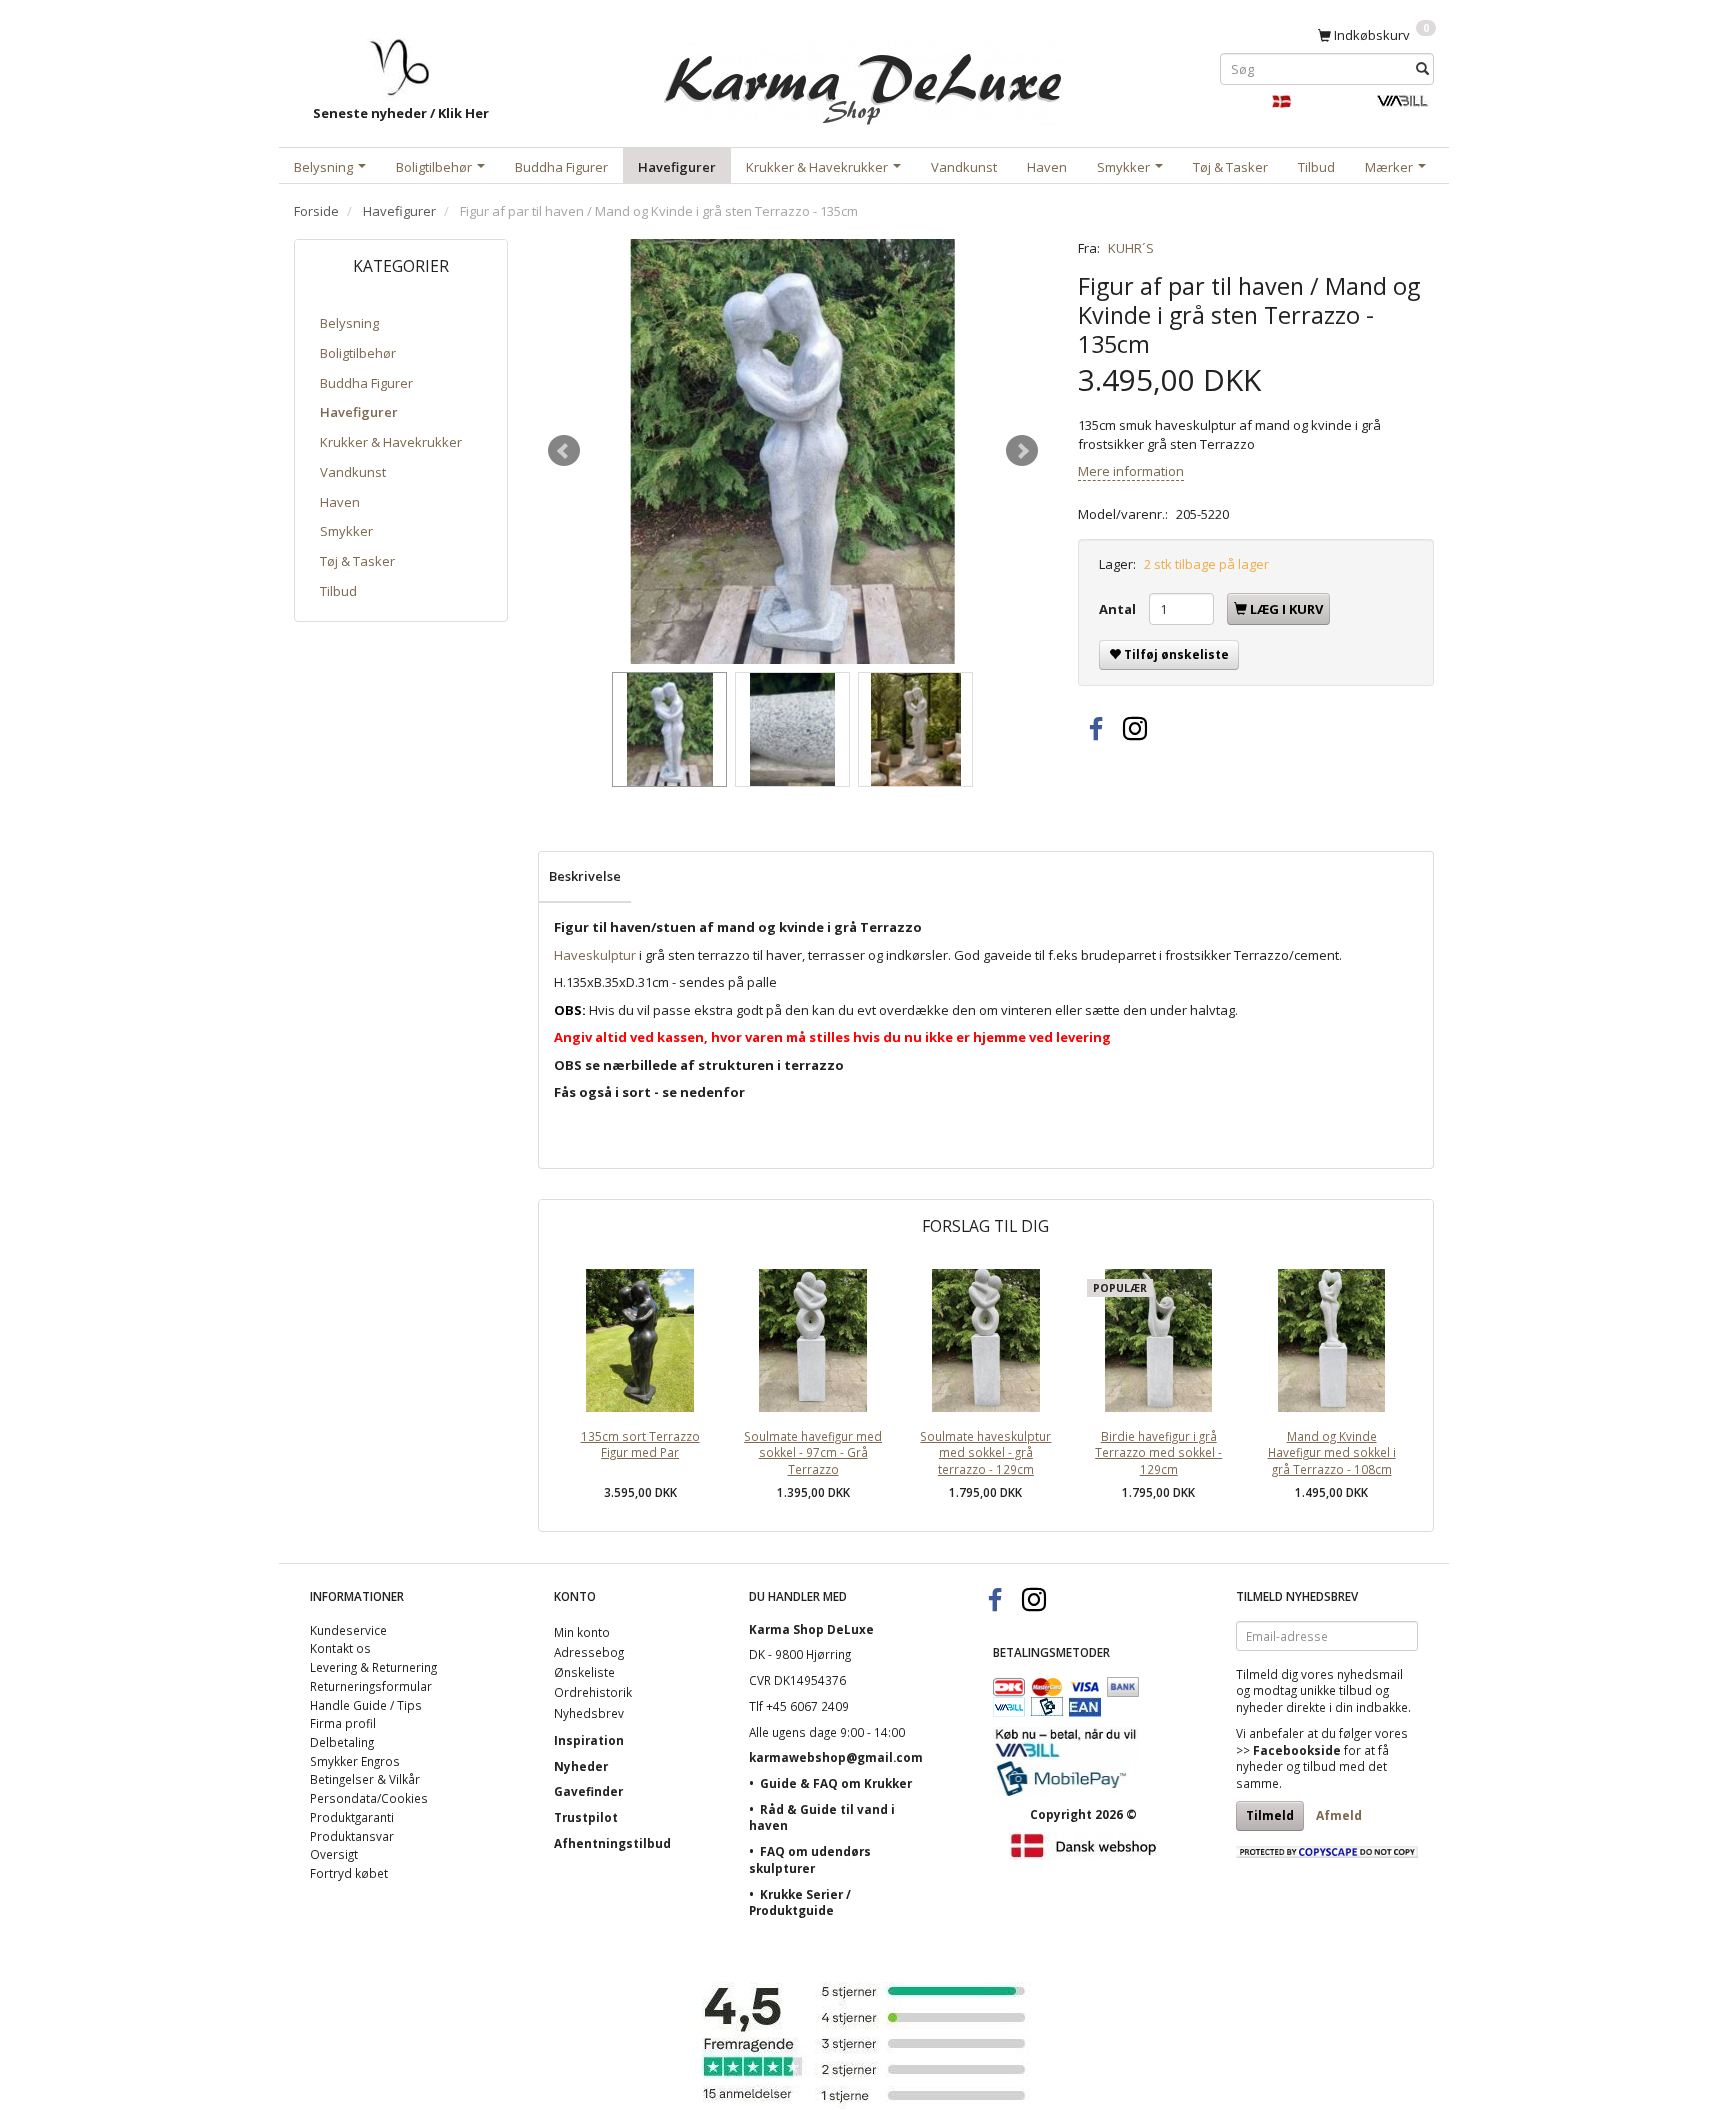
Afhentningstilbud (612, 1843)
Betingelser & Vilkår (365, 1779)
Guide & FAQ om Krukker (836, 1783)
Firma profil (343, 1723)
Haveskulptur (595, 955)
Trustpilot (586, 1817)
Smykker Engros (355, 1761)
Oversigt (334, 1854)
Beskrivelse (585, 876)
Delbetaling (342, 1742)
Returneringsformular (371, 1686)
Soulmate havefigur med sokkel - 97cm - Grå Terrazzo (813, 1452)
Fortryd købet (349, 1873)
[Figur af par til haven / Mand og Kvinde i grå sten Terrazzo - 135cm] (793, 451)
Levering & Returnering (373, 1667)
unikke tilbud (1336, 1690)
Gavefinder (588, 1791)
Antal (1119, 609)
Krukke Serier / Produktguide (800, 1902)
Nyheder (581, 1766)
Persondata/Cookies (369, 1798)
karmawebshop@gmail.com (836, 1757)
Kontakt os (340, 1648)
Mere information (1131, 471)
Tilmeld (1270, 1815)
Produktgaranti (352, 1817)
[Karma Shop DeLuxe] (864, 78)
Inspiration (589, 1740)
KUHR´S (1131, 248)
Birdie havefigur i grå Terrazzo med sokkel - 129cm (1158, 1452)
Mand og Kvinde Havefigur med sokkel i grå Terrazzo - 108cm (1332, 1452)
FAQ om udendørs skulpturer (810, 1859)
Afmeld (1339, 1815)
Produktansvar (352, 1836)
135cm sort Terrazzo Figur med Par (640, 1444)
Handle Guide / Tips (366, 1705)
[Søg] (1422, 68)
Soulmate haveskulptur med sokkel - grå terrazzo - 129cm (985, 1452)
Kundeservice (348, 1630)
